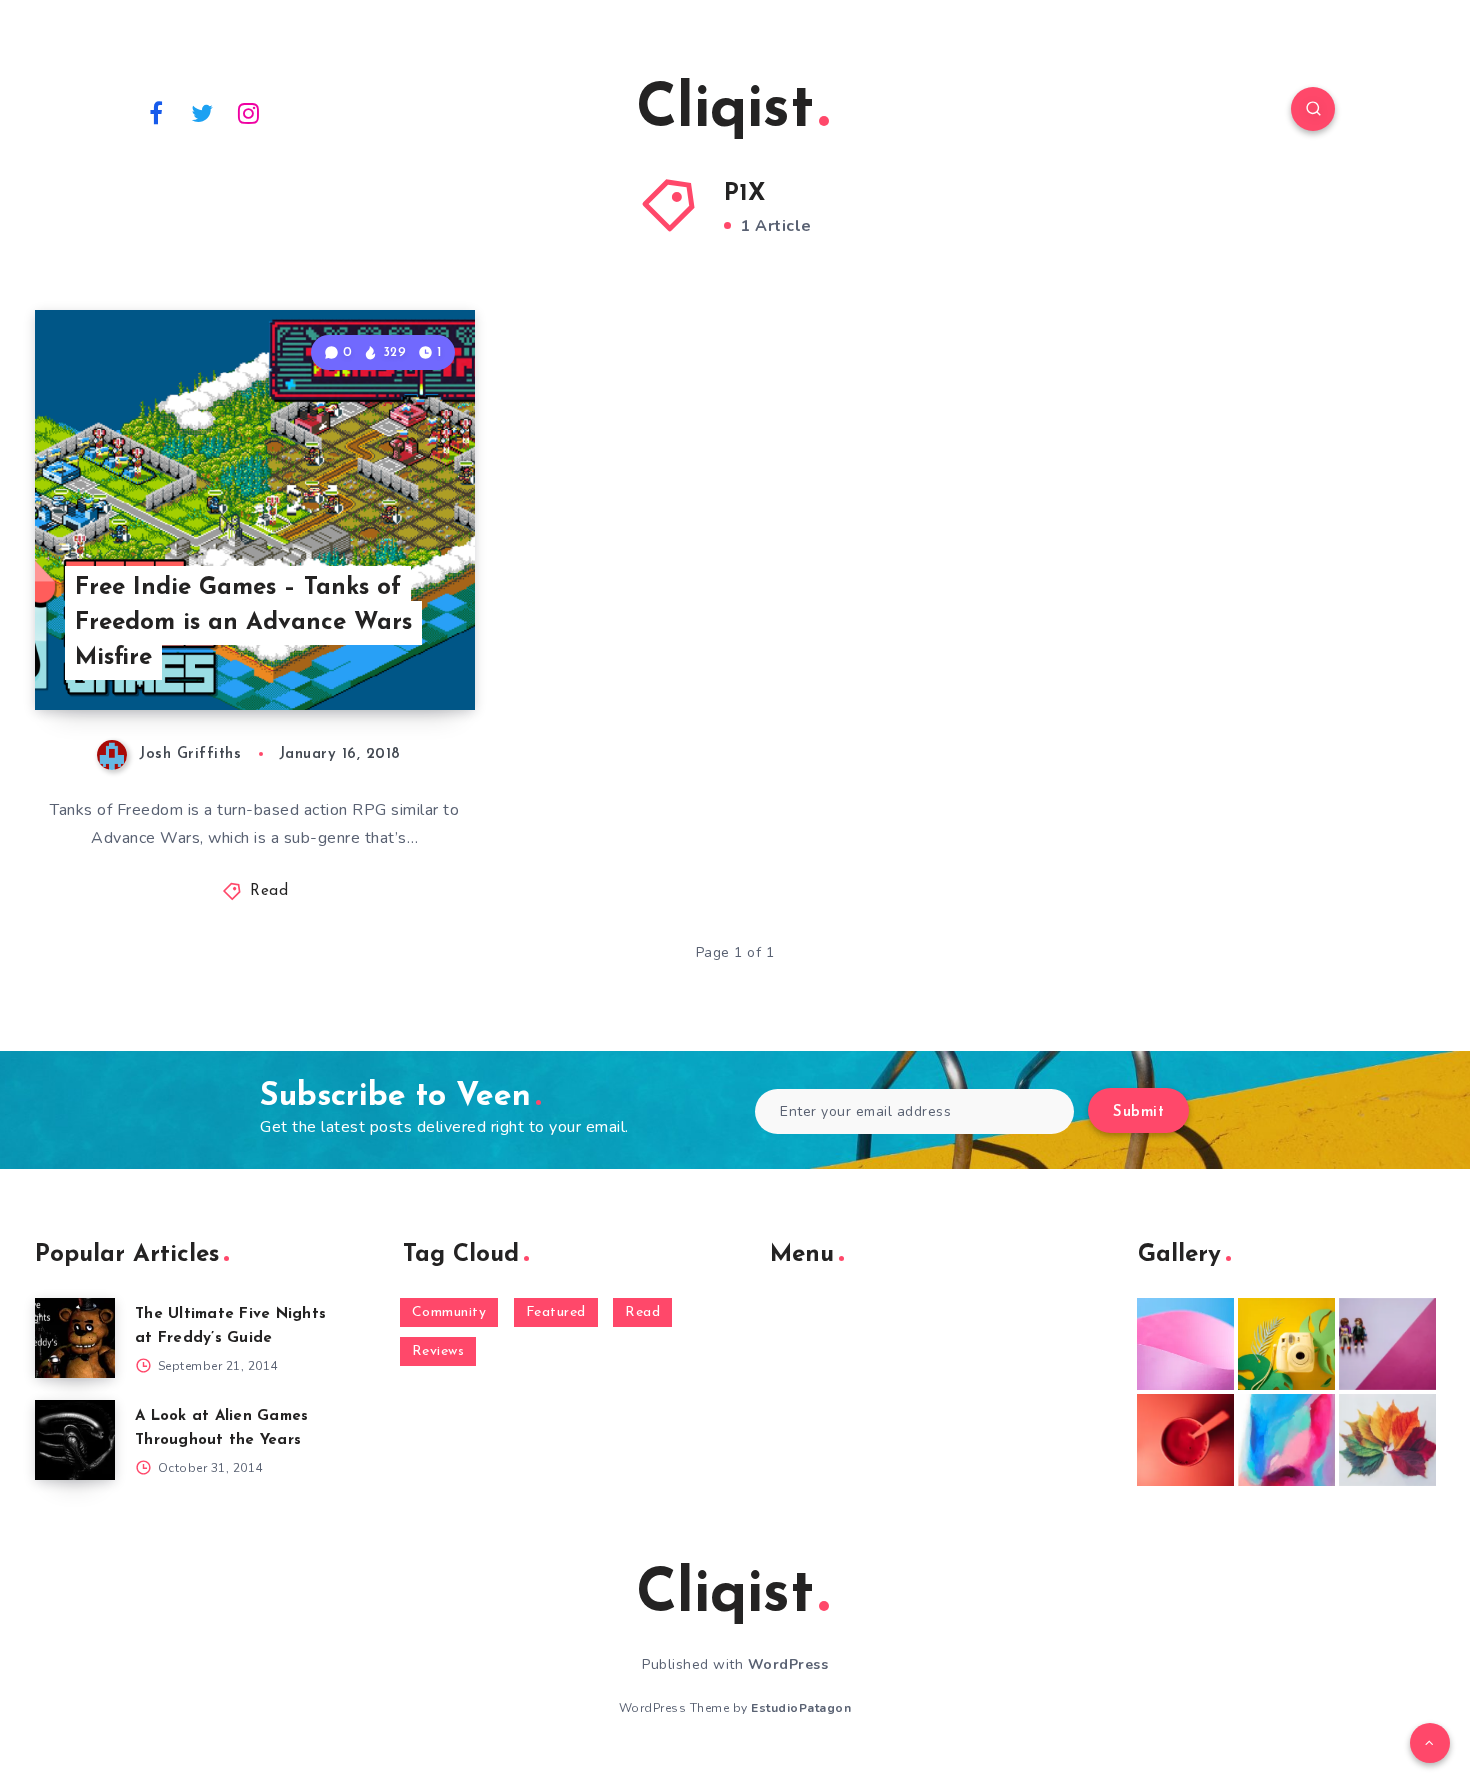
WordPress (788, 1664)
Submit (1138, 1112)
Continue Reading (381, 651)
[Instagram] (249, 112)
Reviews (438, 1351)
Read (269, 891)
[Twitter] (203, 112)
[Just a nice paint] (1286, 1440)
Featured (556, 1312)
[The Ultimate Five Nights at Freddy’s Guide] (75, 1338)
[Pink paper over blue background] (1185, 1344)
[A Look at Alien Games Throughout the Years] (75, 1440)
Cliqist (725, 111)
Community (449, 1312)
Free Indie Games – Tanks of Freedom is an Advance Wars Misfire (243, 623)
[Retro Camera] (1286, 1344)
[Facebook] (156, 112)
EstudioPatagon (801, 1708)
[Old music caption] (1387, 1344)
